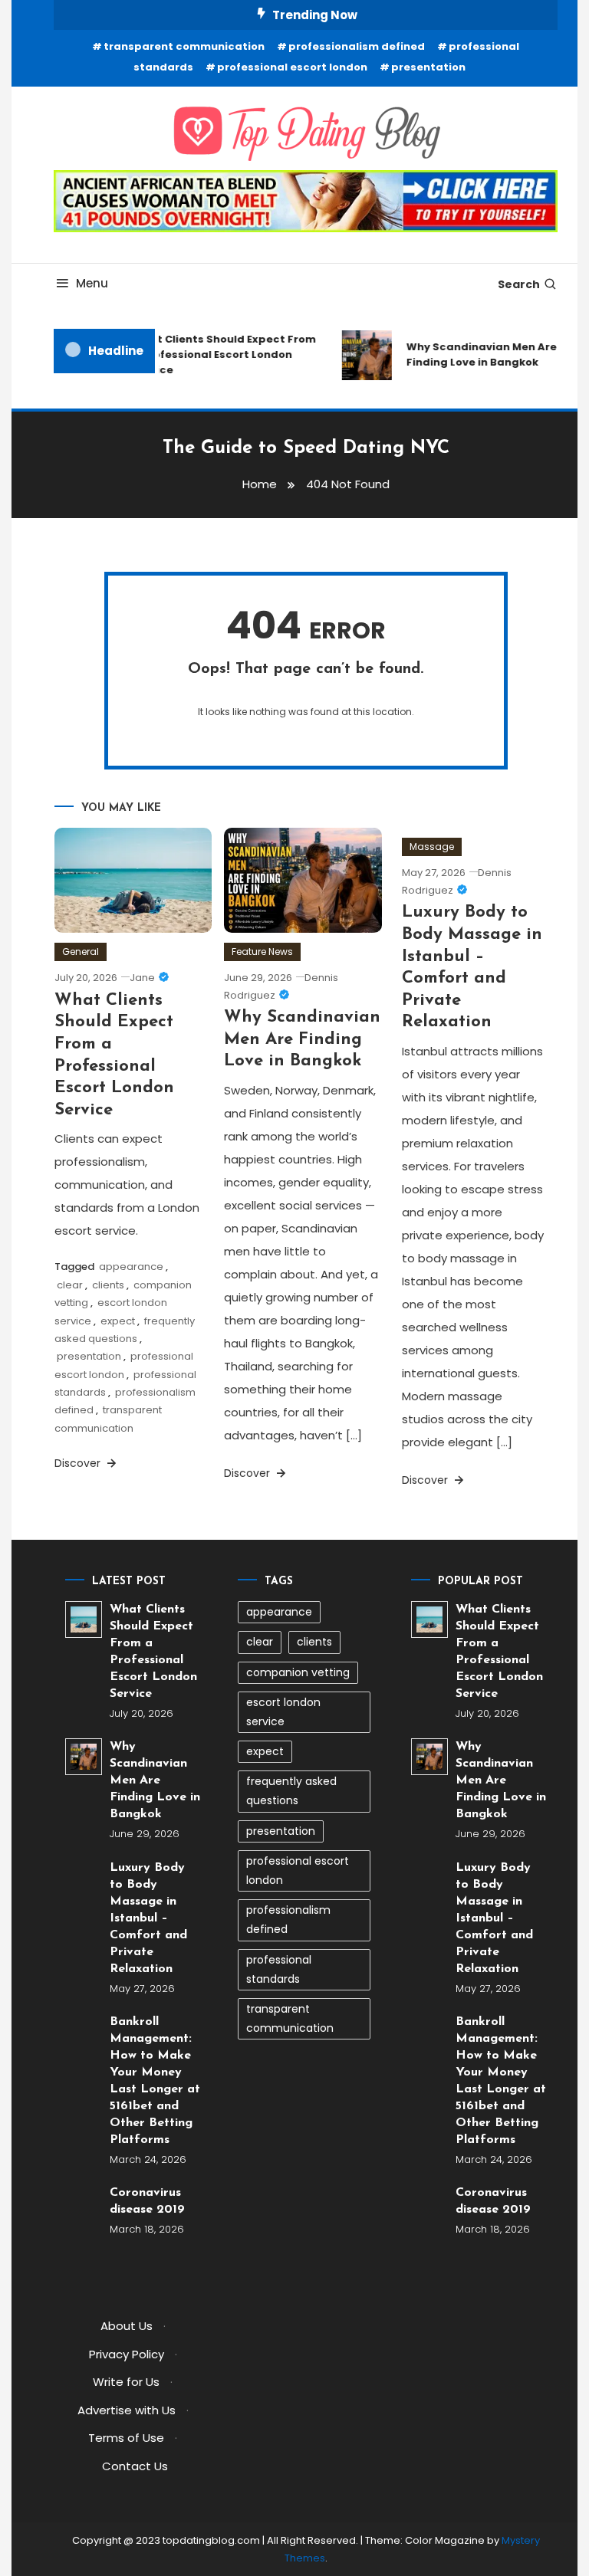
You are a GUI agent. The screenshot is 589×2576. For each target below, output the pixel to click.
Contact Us (135, 2466)
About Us (127, 2326)
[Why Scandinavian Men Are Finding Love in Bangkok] (84, 1757)
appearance (131, 1267)
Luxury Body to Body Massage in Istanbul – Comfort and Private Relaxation (148, 1918)
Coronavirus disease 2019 (147, 2201)
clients (108, 1285)
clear (70, 1285)
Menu (92, 283)
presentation (428, 67)
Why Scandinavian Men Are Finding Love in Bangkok (302, 1039)
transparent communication (184, 46)
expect (118, 1321)
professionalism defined (357, 46)
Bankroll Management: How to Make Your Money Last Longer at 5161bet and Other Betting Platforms (155, 2081)
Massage (432, 847)
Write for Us (126, 2382)
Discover (79, 1463)
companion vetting (298, 1672)
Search (519, 284)
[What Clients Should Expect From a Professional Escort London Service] (84, 1619)
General (81, 952)
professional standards (279, 1969)
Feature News (262, 952)
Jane (142, 978)
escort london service (283, 1712)
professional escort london (292, 67)
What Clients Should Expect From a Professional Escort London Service (216, 354)
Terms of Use (126, 2438)
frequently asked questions (291, 1791)
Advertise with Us (127, 2410)
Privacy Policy (127, 2354)
